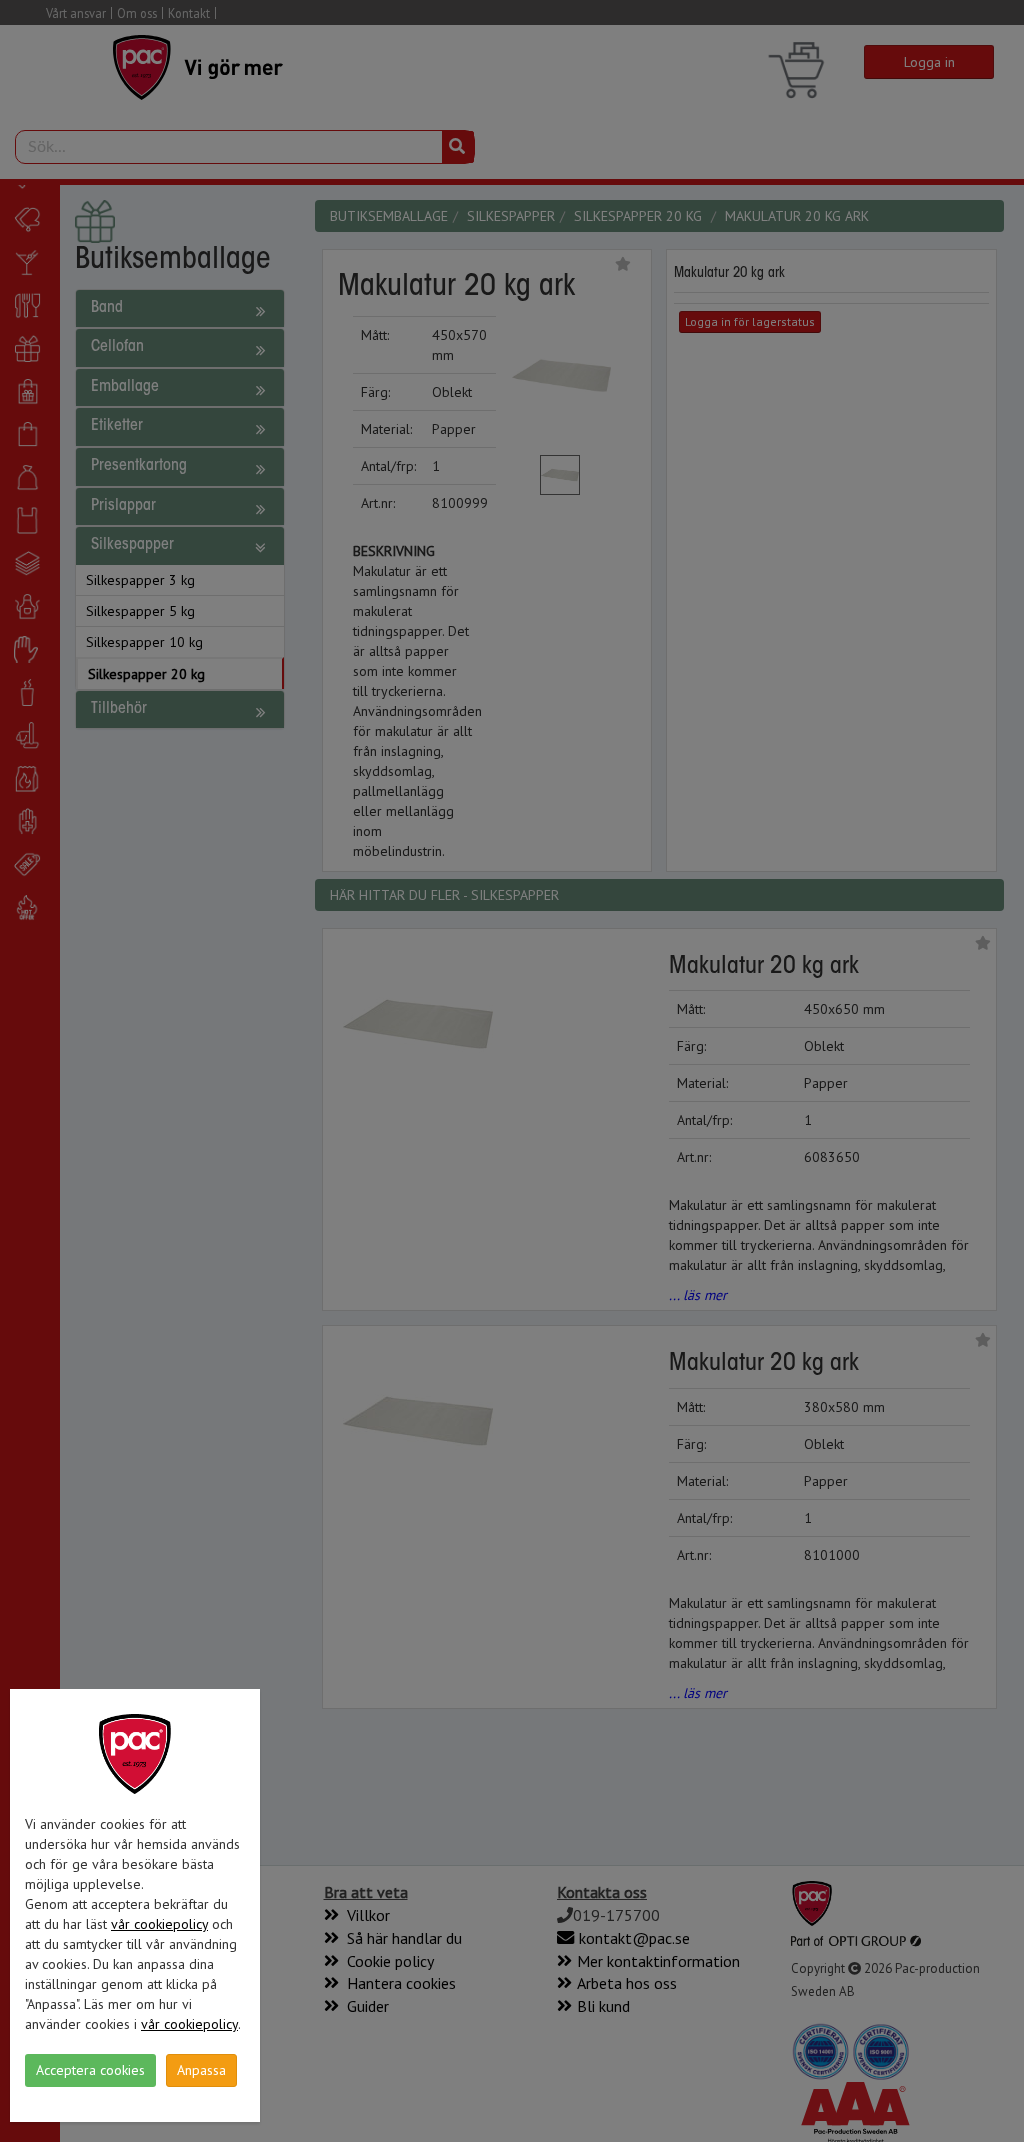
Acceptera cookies (90, 2070)
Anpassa (201, 2070)
